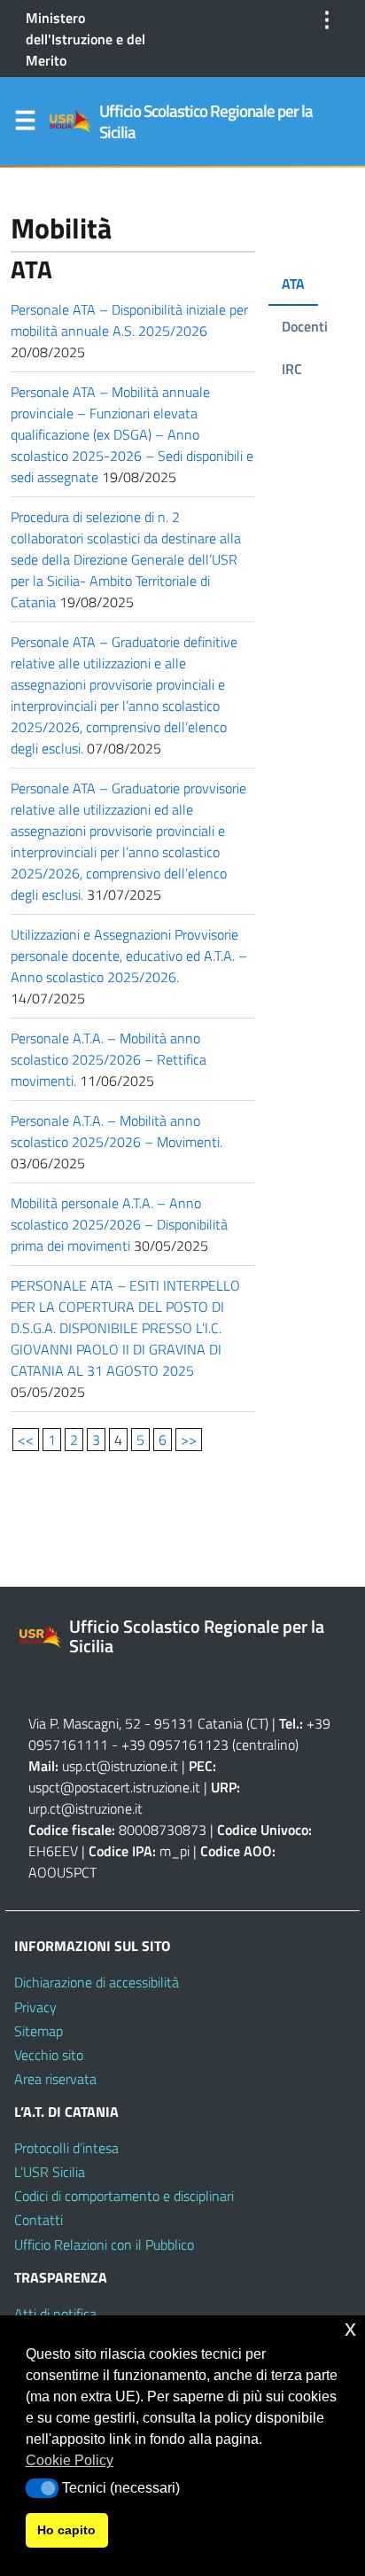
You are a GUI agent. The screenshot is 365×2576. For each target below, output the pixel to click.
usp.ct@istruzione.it (120, 1766)
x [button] (350, 2328)
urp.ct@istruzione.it (85, 1808)
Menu (25, 124)
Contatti (39, 2220)
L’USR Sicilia (50, 2172)
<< (26, 1440)
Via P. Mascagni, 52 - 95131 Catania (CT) (148, 1723)
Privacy (35, 2007)
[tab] (293, 285)
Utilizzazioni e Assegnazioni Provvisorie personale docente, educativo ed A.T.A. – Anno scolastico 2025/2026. (129, 956)
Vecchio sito (49, 2055)
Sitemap (39, 2031)
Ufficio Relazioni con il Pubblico (104, 2244)
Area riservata (55, 2079)
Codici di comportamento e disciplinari (124, 2196)
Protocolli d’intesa (66, 2148)
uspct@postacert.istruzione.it (114, 1787)
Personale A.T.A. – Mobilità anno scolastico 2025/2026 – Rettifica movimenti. (109, 1059)
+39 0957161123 (175, 1745)
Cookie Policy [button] (70, 2460)
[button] (42, 2488)
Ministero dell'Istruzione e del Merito (85, 39)
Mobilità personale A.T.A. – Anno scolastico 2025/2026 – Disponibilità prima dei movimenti (119, 1224)
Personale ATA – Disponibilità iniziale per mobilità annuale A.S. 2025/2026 (129, 320)
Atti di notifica (55, 2314)
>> (189, 1440)
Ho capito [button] (66, 2530)
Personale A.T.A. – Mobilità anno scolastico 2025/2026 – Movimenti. (116, 1131)
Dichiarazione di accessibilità (97, 1982)
